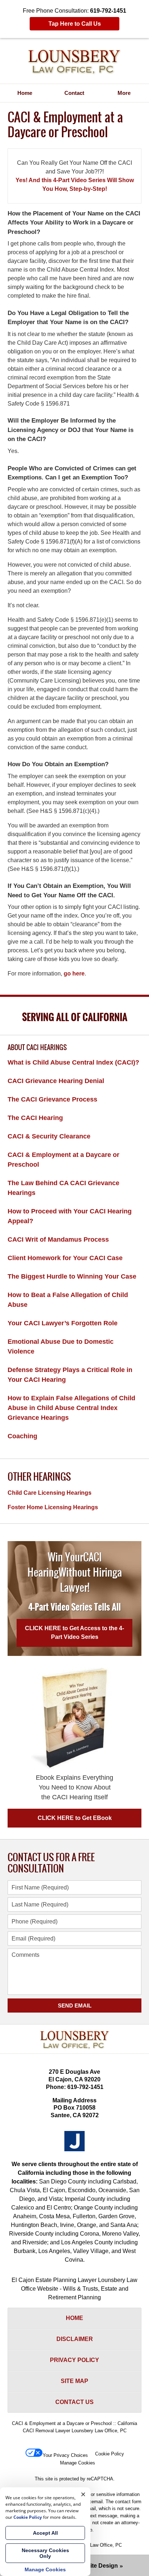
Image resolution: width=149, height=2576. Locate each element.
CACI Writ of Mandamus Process (58, 1239)
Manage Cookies (78, 2463)
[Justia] (74, 2141)
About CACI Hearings (37, 1048)
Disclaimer (75, 2339)
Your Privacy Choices (65, 2455)
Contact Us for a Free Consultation (51, 1863)
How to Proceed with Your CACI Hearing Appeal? (70, 1216)
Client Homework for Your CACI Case (65, 1258)
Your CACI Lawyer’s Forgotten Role (63, 1323)
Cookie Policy (110, 2454)
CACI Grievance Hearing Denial (56, 1081)
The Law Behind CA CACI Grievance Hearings (63, 1188)
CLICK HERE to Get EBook (75, 1818)
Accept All (45, 2533)
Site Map (74, 2381)
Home (25, 93)
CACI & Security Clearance (49, 1136)
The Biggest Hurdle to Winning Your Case (72, 1276)
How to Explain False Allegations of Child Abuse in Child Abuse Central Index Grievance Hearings (71, 1408)
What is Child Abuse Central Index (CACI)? (73, 1062)
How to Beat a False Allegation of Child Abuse (68, 1300)
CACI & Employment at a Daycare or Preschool (63, 1160)
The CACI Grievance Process (52, 1099)
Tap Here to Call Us (75, 24)
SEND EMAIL (75, 2006)
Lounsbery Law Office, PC (94, 2545)
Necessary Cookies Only (45, 2553)
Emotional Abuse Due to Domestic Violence (61, 1346)
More (124, 93)
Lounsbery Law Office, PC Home (74, 62)
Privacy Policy (74, 2360)
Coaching (22, 1436)
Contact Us (74, 2402)
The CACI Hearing (35, 1118)
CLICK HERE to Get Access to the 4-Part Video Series (74, 1633)
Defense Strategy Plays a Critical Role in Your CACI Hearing (70, 1375)
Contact (74, 93)
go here (74, 974)
